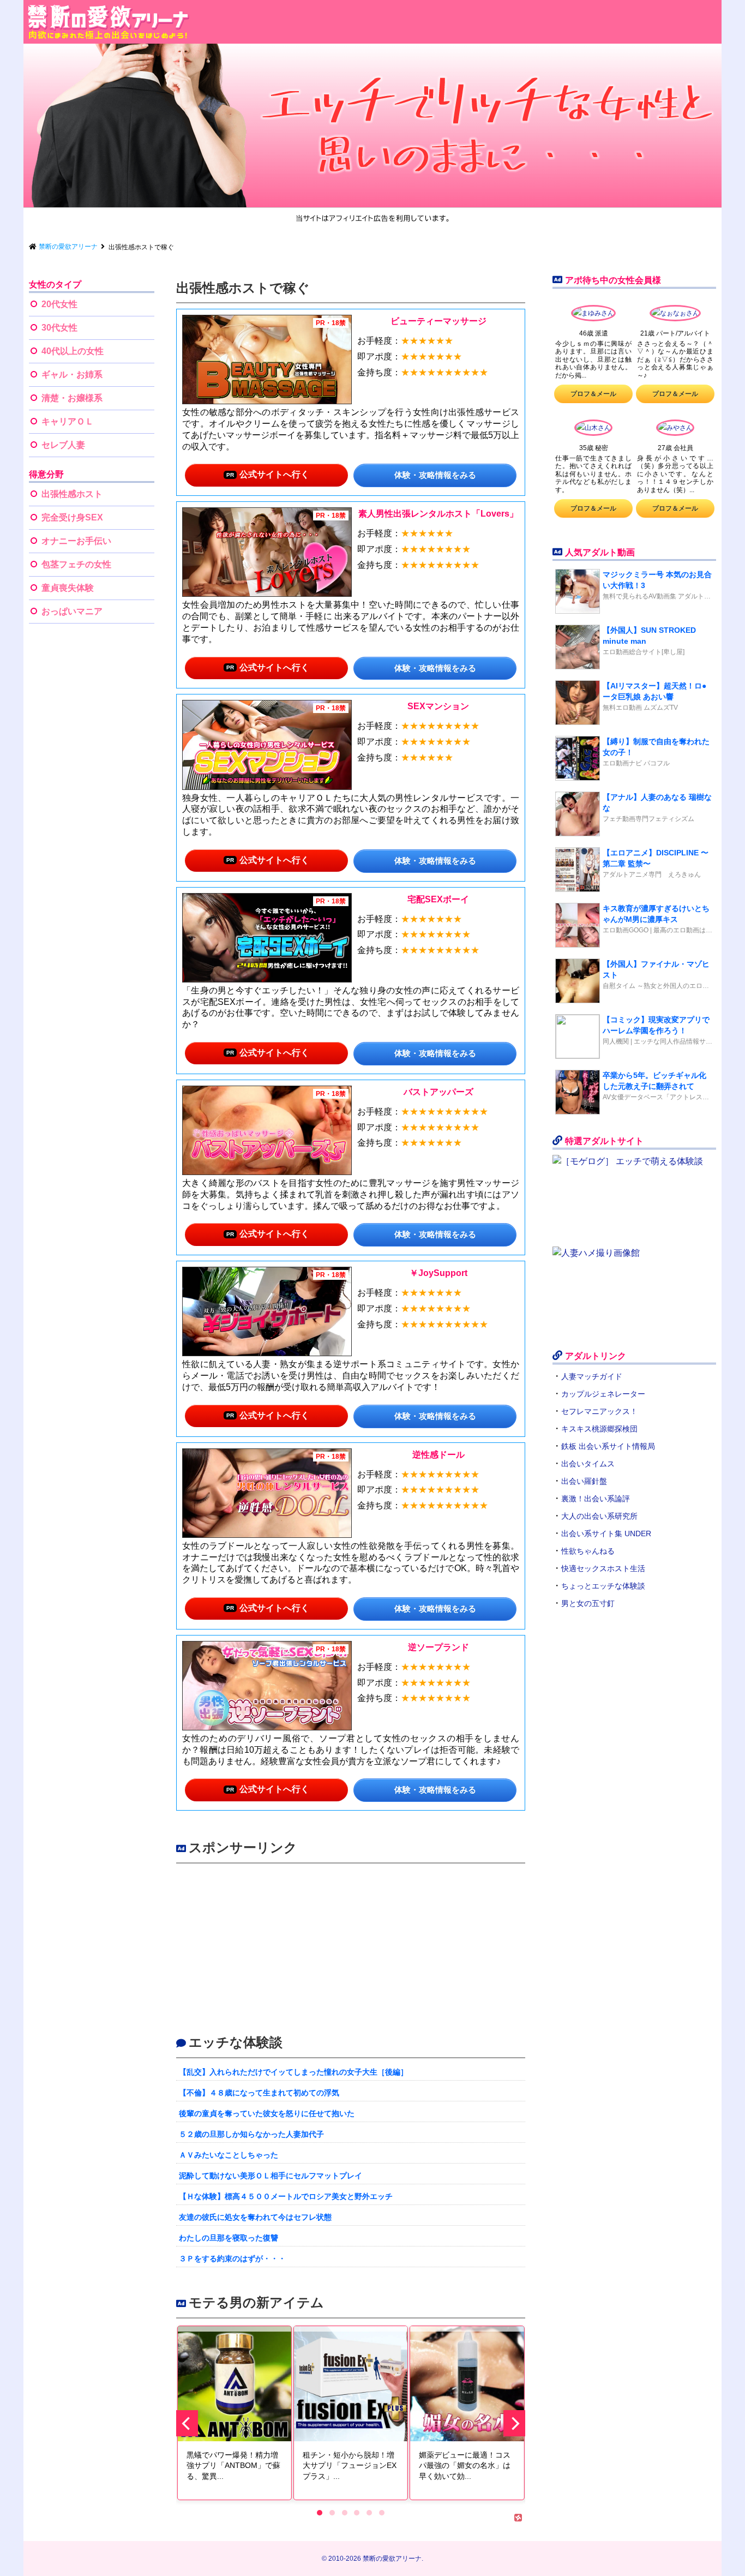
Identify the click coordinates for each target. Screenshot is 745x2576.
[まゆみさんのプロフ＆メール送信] (593, 315)
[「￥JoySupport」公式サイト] (267, 1311)
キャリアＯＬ (68, 421)
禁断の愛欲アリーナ (392, 2559)
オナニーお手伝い (76, 541)
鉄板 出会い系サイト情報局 (608, 1446)
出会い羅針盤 (584, 1481)
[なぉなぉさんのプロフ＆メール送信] (675, 315)
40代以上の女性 (73, 351)
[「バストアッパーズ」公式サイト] (267, 1130)
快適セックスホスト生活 (603, 1568)
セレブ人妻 (63, 445)
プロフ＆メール (593, 394)
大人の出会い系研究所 (599, 1516)
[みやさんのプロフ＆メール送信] (675, 429)
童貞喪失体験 (68, 588)
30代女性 (59, 328)
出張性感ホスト (72, 494)
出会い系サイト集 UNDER (606, 1533)
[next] (514, 2423)
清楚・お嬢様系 (72, 398)
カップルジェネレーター (603, 1394)
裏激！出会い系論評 (596, 1499)
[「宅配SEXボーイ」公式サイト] (267, 938)
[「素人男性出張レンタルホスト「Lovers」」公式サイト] (267, 552)
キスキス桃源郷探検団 (599, 1429)
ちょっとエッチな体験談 (603, 1586)
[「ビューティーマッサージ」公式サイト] (267, 360)
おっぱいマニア (72, 611)
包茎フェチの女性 (76, 564)
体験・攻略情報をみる (435, 475)
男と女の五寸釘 (588, 1603)
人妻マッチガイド (592, 1376)
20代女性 (59, 304)
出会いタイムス (588, 1464)
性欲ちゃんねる (588, 1551)
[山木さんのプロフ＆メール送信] (593, 429)
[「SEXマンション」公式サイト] (267, 745)
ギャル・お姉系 (72, 375)
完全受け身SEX (72, 517)
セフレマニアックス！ (599, 1411)
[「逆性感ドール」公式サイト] (267, 1493)
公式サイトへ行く (274, 474)
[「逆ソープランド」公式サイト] (267, 1686)
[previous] (187, 2423)
